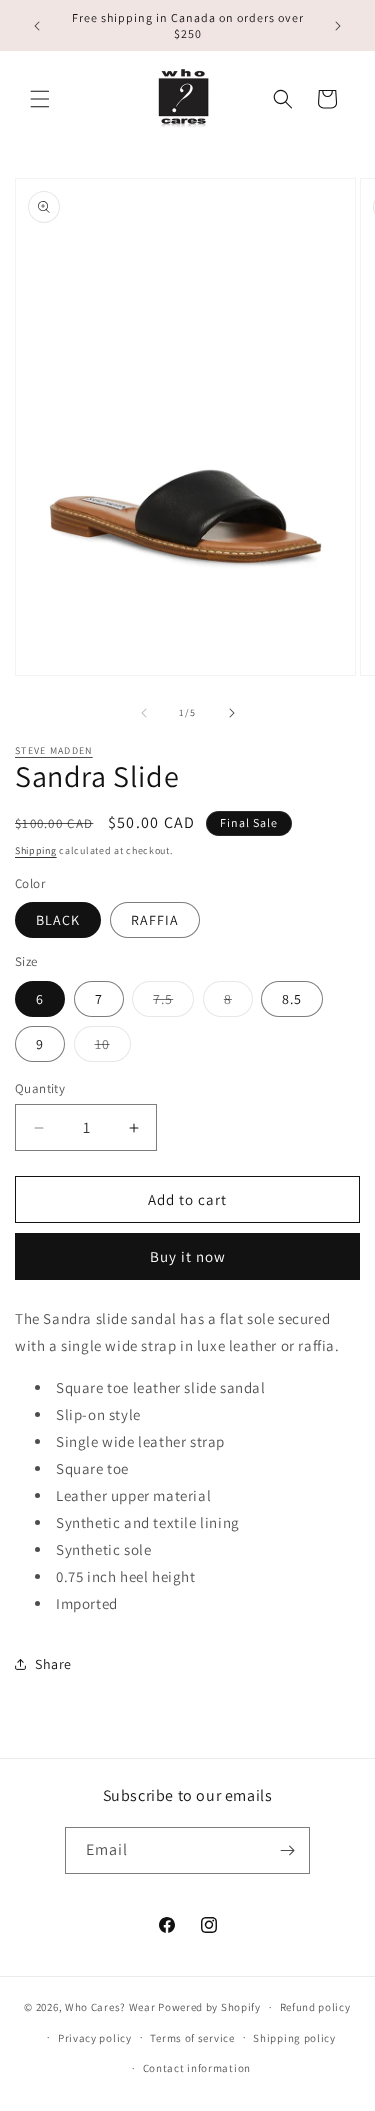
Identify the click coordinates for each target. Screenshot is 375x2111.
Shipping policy (294, 2038)
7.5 (173, 1003)
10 (113, 1048)
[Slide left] (144, 713)
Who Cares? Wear (110, 2007)
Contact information (197, 2068)
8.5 (292, 999)
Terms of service (192, 2038)
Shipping (36, 850)
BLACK (58, 920)
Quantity (40, 1088)
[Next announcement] (338, 26)
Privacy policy (95, 2038)
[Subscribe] (287, 1850)
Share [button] (53, 1664)
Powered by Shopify (209, 2007)
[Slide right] (232, 713)
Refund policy (315, 2007)
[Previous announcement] (37, 26)
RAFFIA (155, 920)
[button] (40, 99)
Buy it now (188, 1256)
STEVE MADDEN (54, 750)
